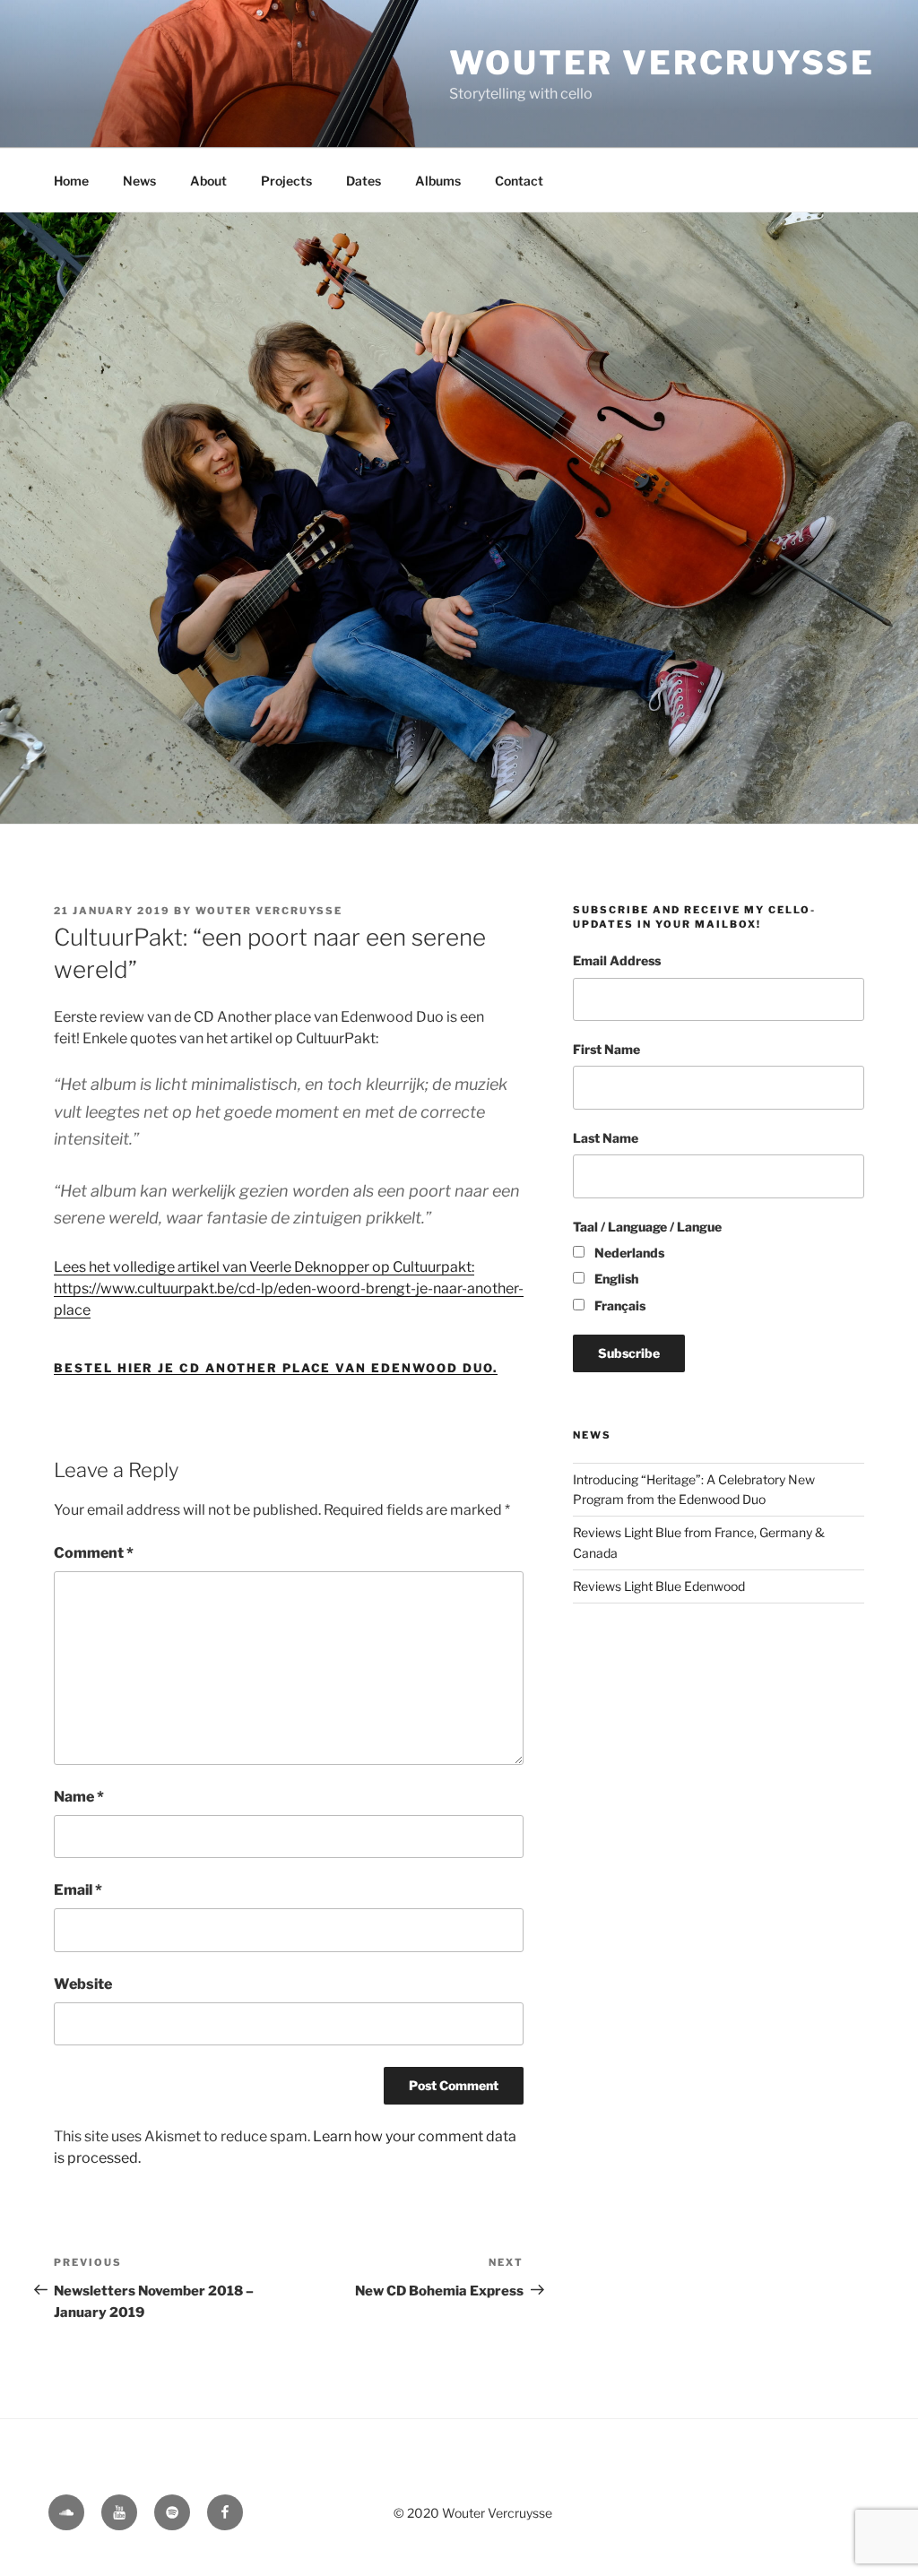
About (208, 181)
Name (79, 1797)
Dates (364, 181)
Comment (94, 1553)
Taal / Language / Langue (647, 1227)
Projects (286, 181)
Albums (438, 181)
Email (78, 1890)
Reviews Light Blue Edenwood (659, 1586)
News (139, 181)
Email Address (617, 960)
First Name (606, 1049)
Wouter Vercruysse (662, 63)
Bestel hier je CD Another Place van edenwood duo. (276, 1368)
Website (83, 1984)
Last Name (606, 1138)
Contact (519, 181)
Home (71, 181)
